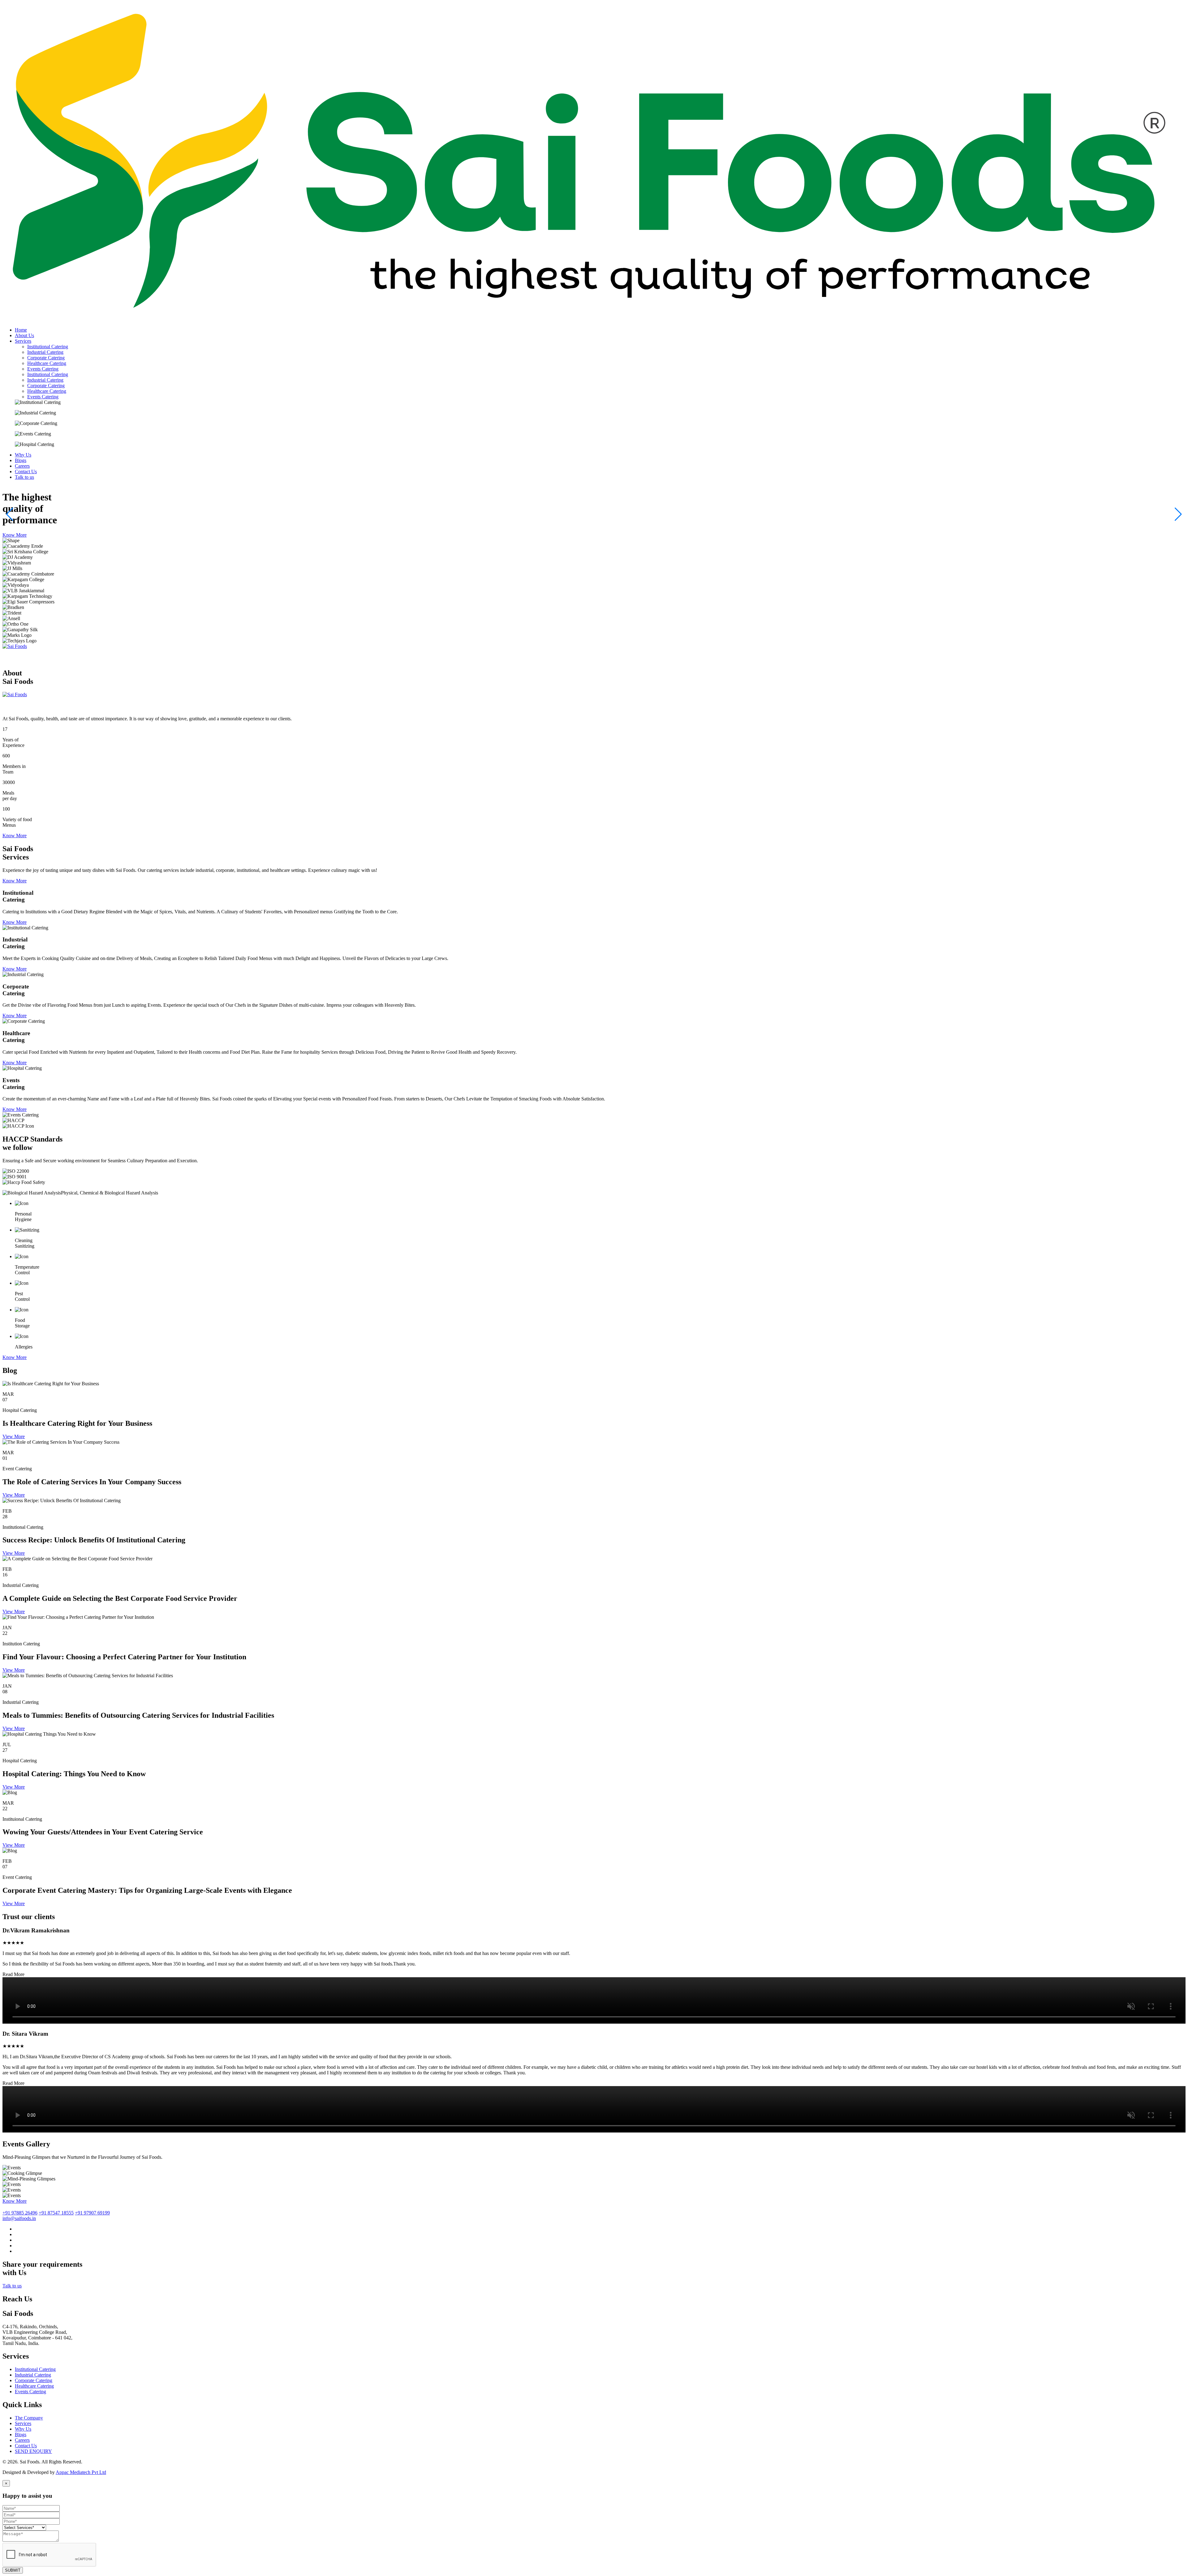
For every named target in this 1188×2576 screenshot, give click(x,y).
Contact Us (26, 2446)
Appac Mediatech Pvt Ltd (81, 2472)
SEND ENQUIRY (33, 2451)
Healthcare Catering (47, 363)
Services (23, 2423)
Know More (15, 535)
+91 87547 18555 (56, 2213)
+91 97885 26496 (20, 2213)
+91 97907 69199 (92, 2213)
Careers (22, 2440)
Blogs (21, 2435)
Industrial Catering (45, 352)
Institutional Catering (48, 347)
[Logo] (594, 319)
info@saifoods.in (19, 2218)
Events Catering (43, 369)
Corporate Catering (46, 358)
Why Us (23, 2429)
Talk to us (12, 2286)
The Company (29, 2418)
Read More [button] (13, 1974)
